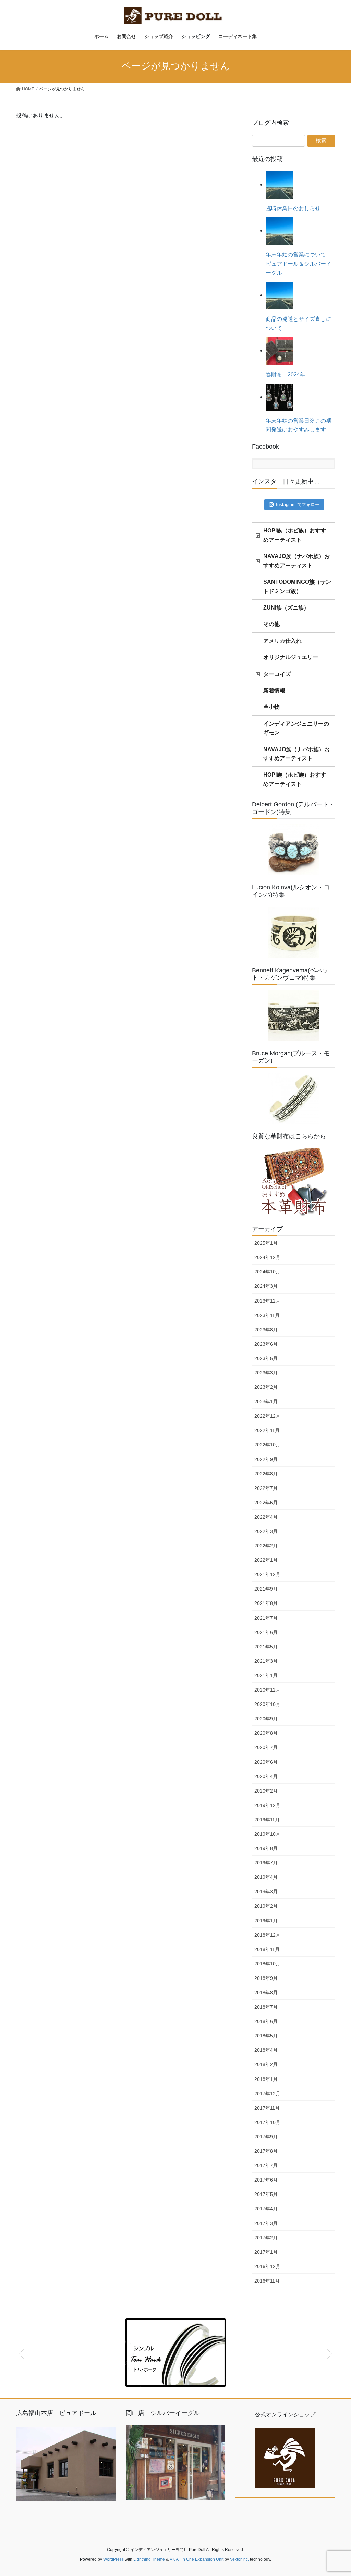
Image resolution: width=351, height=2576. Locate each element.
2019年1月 (266, 1921)
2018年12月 (267, 1935)
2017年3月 (266, 2223)
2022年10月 (267, 1445)
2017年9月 (266, 2137)
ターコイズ (277, 674)
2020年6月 (266, 1762)
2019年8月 (266, 1848)
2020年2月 (266, 1791)
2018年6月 (266, 2021)
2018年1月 (266, 2079)
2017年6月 (266, 2180)
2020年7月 (266, 1747)
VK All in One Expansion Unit (197, 2559)
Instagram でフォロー (298, 505)
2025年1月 (266, 1243)
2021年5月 (266, 1647)
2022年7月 (266, 1488)
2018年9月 (266, 1978)
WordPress (113, 2559)
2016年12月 (267, 2266)
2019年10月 (267, 1834)
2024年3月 (266, 1286)
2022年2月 (266, 1546)
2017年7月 (266, 2165)
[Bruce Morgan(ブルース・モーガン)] (293, 1098)
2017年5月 (266, 2194)
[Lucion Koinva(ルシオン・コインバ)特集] (293, 933)
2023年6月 (266, 1344)
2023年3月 (266, 1373)
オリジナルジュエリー (291, 657)
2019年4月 (266, 1877)
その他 (271, 624)
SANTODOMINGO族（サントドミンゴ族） (297, 586)
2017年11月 (267, 2108)
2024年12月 (267, 1257)
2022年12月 (267, 1416)
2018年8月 (266, 1993)
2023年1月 (266, 1402)
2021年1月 (266, 1675)
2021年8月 (266, 1603)
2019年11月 (267, 1820)
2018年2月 (266, 2064)
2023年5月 (266, 1358)
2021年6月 (266, 1632)
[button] (21, 2352)
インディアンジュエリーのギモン (296, 728)
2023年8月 (266, 1330)
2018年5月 (266, 2036)
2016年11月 (267, 2281)
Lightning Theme (149, 2559)
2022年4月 (266, 1517)
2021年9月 (266, 1589)
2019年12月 (267, 1805)
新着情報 (274, 690)
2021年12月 (267, 1574)
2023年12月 (267, 1301)
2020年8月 (266, 1733)
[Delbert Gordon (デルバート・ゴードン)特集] (293, 850)
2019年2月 (266, 1906)
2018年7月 (266, 2007)
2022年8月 (266, 1474)
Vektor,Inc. (239, 2559)
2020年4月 (266, 1776)
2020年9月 (266, 1719)
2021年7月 (266, 1618)
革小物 (271, 707)
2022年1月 (266, 1560)
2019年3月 (266, 1892)
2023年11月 (267, 1315)
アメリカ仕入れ (282, 641)
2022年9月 (266, 1459)
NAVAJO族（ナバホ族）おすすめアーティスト (296, 561)
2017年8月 (266, 2151)
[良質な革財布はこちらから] (293, 1183)
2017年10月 (267, 2122)
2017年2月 (266, 2238)
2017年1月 (266, 2252)
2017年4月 (266, 2209)
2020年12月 (267, 1690)
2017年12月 (267, 2094)
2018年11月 (267, 1949)
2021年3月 (266, 1661)
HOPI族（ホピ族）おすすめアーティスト (295, 535)
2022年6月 (266, 1503)
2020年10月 (267, 1704)
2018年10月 (267, 1964)
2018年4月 (266, 2050)
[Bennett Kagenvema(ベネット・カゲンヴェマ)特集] (293, 1016)
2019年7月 (266, 1863)
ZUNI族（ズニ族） (286, 608)
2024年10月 (267, 1272)
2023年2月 (266, 1387)
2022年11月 (267, 1430)
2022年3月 (266, 1531)
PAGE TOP (336, 2493)
